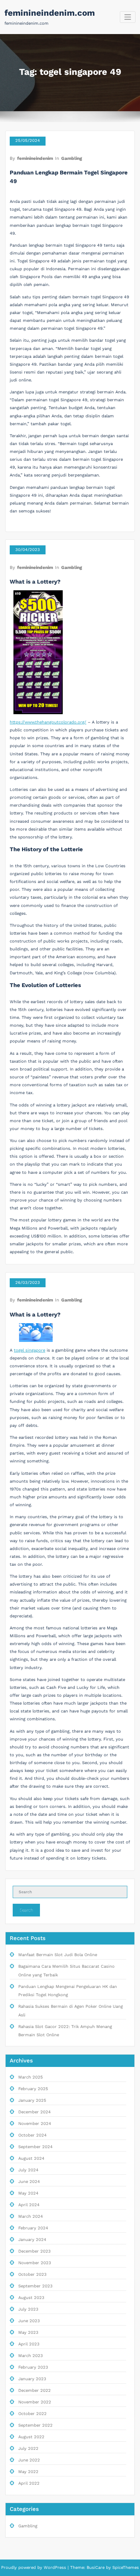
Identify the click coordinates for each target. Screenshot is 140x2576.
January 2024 (32, 2240)
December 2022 (35, 2391)
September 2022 (35, 2425)
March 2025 (31, 2077)
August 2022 (31, 2437)
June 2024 (29, 2182)
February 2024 (33, 2228)
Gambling (72, 158)
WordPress (55, 2568)
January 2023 (32, 2379)
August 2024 (31, 2158)
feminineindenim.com (50, 13)
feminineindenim (35, 158)
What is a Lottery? (35, 582)
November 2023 (35, 2263)
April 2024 (29, 2205)
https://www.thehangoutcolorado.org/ (48, 722)
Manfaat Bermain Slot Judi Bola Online (58, 1955)
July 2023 (28, 2309)
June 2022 (29, 2460)
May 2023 (28, 2333)
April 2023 (29, 2344)
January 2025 (32, 2100)
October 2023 (32, 2274)
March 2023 (31, 2356)
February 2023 (33, 2367)
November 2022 (35, 2402)
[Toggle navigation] (128, 17)
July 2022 (28, 2449)
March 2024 (31, 2216)
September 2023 (35, 2286)
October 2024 (32, 2135)
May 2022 (28, 2472)
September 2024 (35, 2147)
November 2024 (35, 2124)
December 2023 (35, 2251)
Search (27, 1910)
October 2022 (32, 2414)
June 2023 (29, 2321)
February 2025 (33, 2089)
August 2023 (31, 2298)
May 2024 (28, 2193)
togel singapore (29, 1350)
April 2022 (29, 2483)
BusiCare (96, 2568)
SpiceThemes (125, 2568)
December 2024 (35, 2112)
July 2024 (28, 2170)
